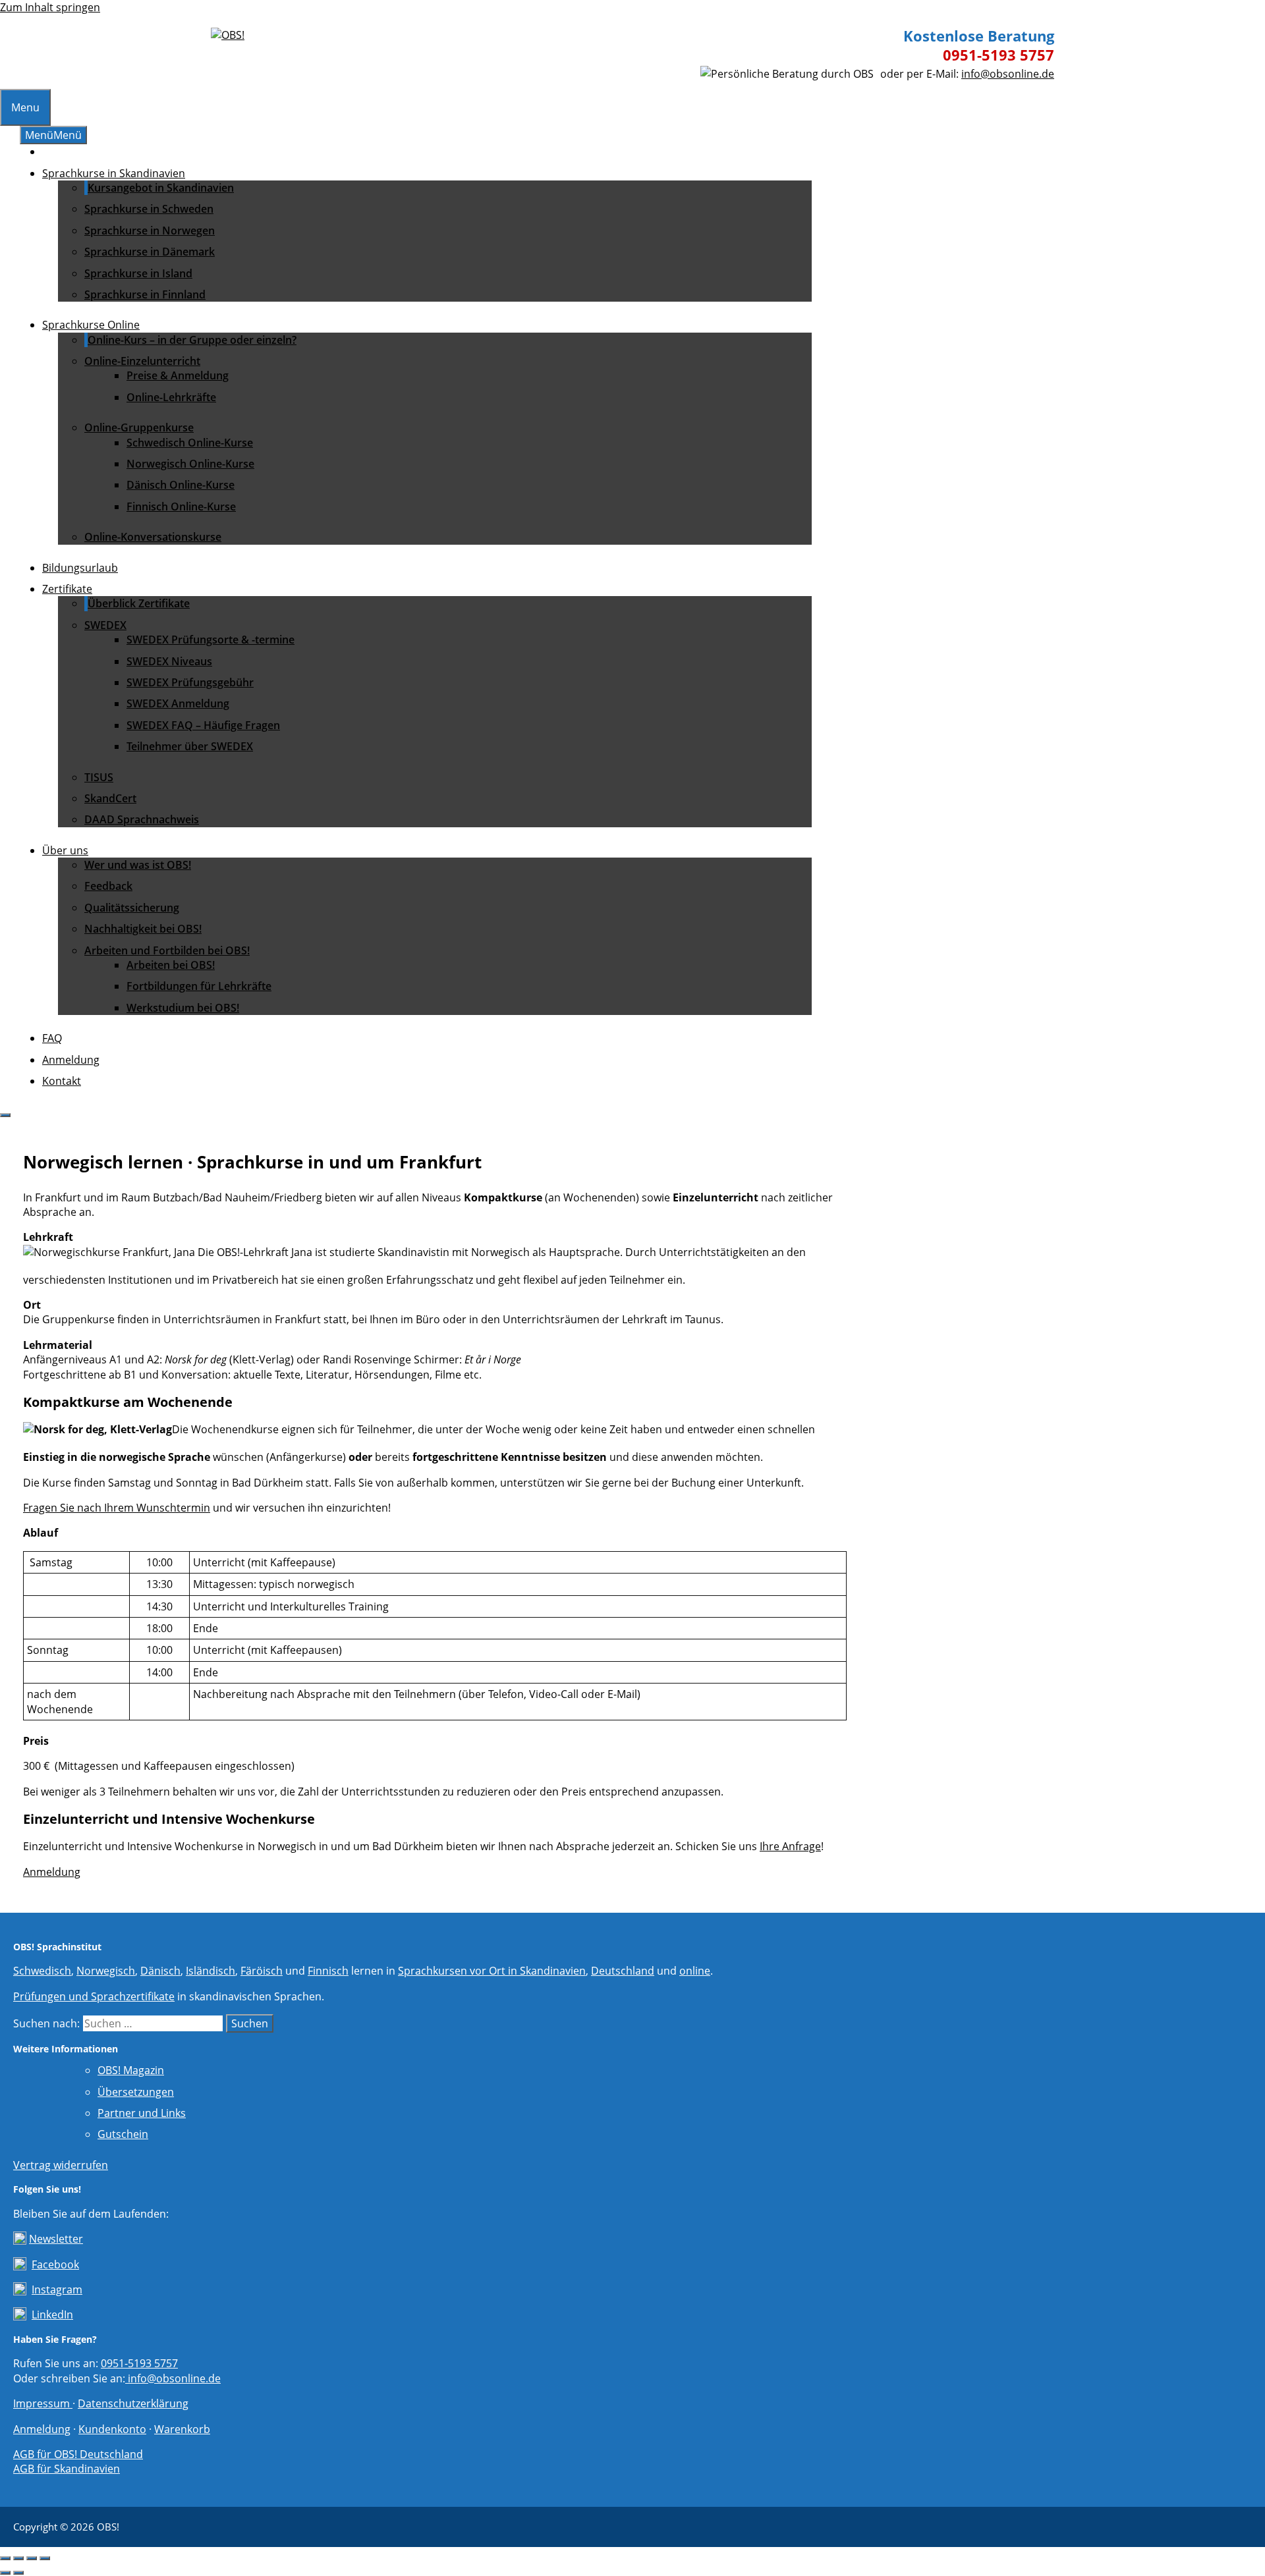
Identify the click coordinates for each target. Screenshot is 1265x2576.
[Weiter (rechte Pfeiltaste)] (18, 2573)
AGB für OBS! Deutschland (78, 2454)
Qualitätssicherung (132, 908)
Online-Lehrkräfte (171, 397)
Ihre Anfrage (790, 1846)
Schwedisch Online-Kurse (190, 443)
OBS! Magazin (131, 2070)
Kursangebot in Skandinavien (161, 188)
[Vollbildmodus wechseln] (18, 2558)
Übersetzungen (136, 2092)
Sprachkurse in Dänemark (150, 252)
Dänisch (160, 1971)
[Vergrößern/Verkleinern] (5, 2558)
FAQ (52, 1038)
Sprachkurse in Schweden (149, 209)
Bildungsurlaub (80, 568)
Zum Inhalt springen (50, 7)
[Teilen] (32, 2558)
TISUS (99, 777)
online (695, 1971)
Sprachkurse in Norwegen (150, 231)
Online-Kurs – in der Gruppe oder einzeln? (192, 340)
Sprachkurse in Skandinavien (114, 173)
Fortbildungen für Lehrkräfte (199, 986)
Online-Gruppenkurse (139, 427)
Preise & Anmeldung (178, 375)
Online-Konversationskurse (153, 537)
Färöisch (262, 1971)
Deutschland (623, 1971)
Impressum (43, 2403)
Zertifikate (67, 589)
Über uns (65, 850)
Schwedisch (42, 1971)
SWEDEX (105, 625)
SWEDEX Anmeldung (178, 703)
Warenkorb (182, 2429)
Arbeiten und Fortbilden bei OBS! (167, 950)
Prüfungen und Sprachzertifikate (94, 1996)
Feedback (108, 886)
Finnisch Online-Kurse (181, 507)
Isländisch (211, 1971)
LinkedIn (52, 2315)
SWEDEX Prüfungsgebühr (190, 682)
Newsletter (56, 2239)
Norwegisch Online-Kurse (190, 464)
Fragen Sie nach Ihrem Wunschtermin (117, 1508)
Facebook (55, 2264)
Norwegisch (106, 1971)
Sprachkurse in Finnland (145, 294)
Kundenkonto (112, 2429)
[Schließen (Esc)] (45, 2558)
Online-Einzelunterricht (142, 361)
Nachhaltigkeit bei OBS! (143, 929)
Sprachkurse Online (91, 325)
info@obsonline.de (1008, 74)
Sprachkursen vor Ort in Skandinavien (492, 1971)
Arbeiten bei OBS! (171, 965)
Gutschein (123, 2134)
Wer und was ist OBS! (138, 865)
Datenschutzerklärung (133, 2403)
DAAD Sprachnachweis (142, 819)
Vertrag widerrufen (61, 2165)
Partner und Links (142, 2113)
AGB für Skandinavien (67, 2469)
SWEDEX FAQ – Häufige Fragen (203, 725)
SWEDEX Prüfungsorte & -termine (211, 640)
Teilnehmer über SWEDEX (190, 746)
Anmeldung (71, 1060)
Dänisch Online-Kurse (181, 485)
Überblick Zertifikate (139, 603)
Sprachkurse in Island (138, 273)
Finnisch (328, 1971)
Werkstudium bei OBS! (183, 1008)
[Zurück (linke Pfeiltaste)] (5, 2573)
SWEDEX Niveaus (169, 661)
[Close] (5, 1115)
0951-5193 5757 (998, 55)
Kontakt (62, 1081)
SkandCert (110, 798)
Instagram (57, 2289)
